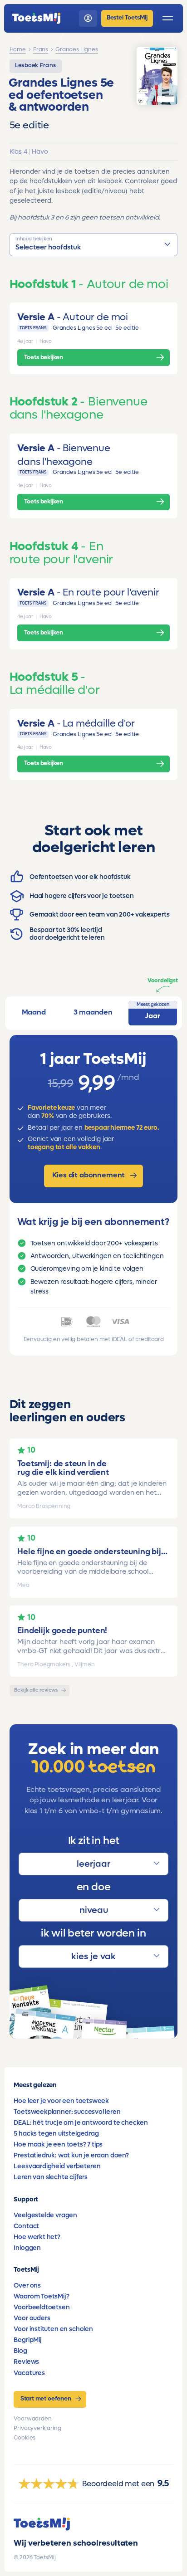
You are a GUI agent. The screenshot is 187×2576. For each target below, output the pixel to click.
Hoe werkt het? (37, 2237)
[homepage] (36, 18)
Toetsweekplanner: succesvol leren (67, 2112)
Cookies (25, 2438)
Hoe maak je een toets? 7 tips (58, 2144)
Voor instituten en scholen (53, 2329)
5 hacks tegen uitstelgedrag (56, 2134)
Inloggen (27, 2248)
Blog (20, 2351)
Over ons (27, 2286)
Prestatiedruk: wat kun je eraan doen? (71, 2155)
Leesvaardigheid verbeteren (57, 2166)
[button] (94, 245)
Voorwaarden (32, 2419)
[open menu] (168, 18)
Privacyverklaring (37, 2428)
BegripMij (27, 2340)
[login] (88, 18)
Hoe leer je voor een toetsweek (61, 2101)
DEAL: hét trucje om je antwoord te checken (81, 2123)
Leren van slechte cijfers (51, 2177)
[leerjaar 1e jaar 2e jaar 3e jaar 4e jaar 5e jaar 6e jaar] (93, 1864)
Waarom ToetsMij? (41, 2296)
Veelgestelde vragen (45, 2215)
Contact (26, 2226)
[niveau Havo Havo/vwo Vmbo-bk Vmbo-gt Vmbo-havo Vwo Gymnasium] (93, 1910)
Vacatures (29, 2373)
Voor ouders (32, 2318)
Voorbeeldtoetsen (42, 2307)
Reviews (26, 2362)
